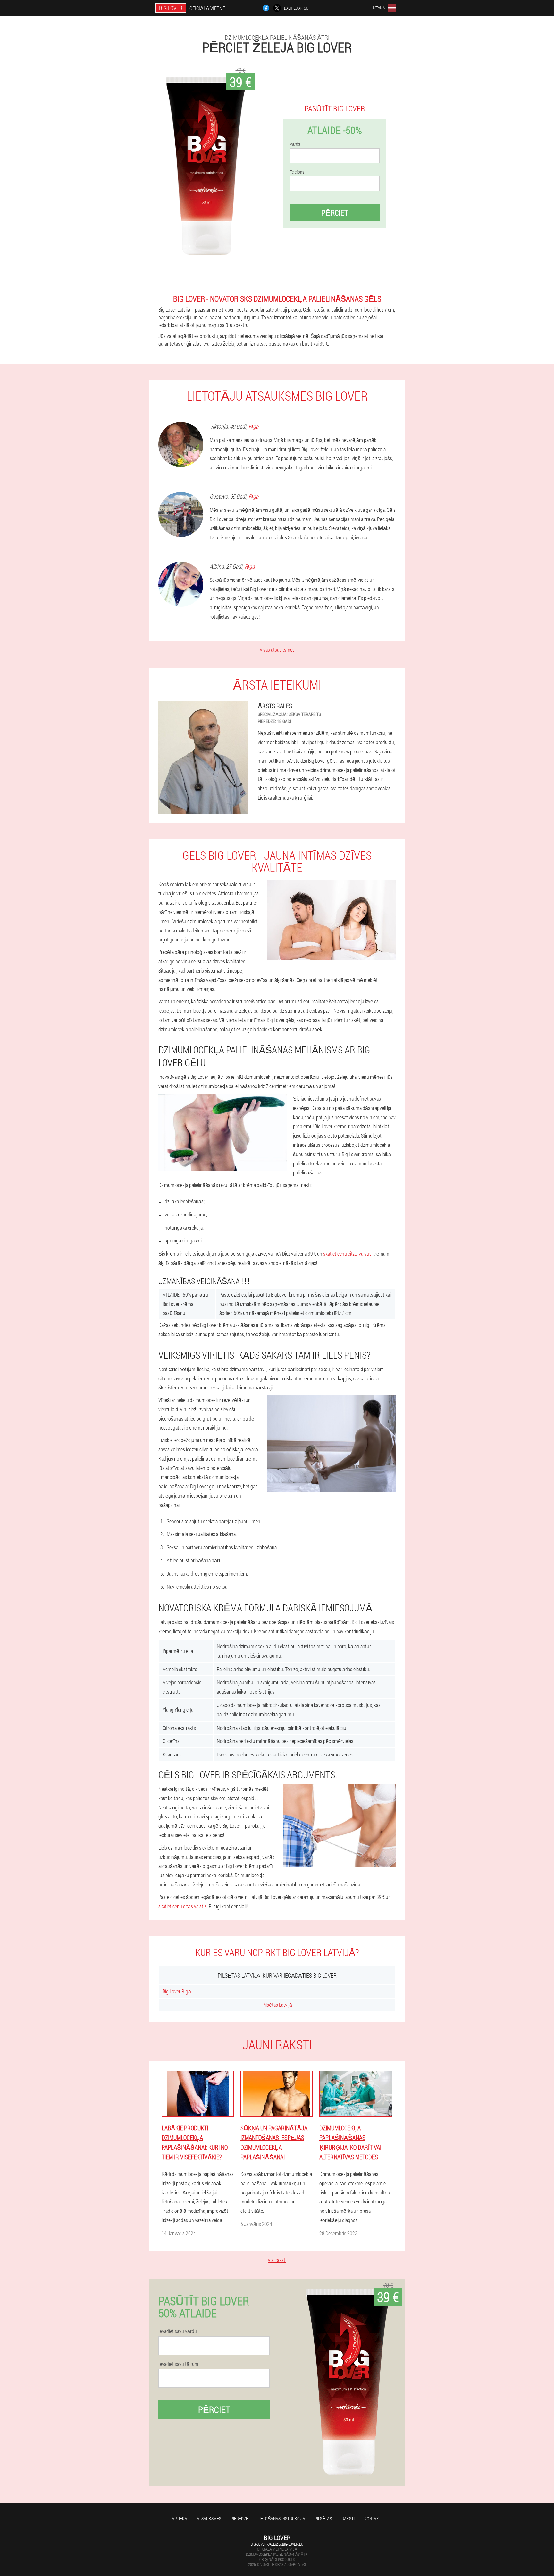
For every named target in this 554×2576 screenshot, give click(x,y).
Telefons (297, 172)
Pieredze (239, 2518)
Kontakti (373, 2518)
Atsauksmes (209, 2518)
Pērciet (335, 213)
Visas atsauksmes (277, 650)
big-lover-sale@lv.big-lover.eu (277, 2544)
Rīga (253, 426)
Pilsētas (323, 2518)
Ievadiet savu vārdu (178, 2331)
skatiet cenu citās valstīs (347, 1254)
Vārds (295, 144)
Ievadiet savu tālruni (178, 2364)
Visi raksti (277, 2260)
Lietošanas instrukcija (281, 2518)
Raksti (348, 2518)
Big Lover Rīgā (177, 1991)
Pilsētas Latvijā (277, 2005)
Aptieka (180, 2518)
